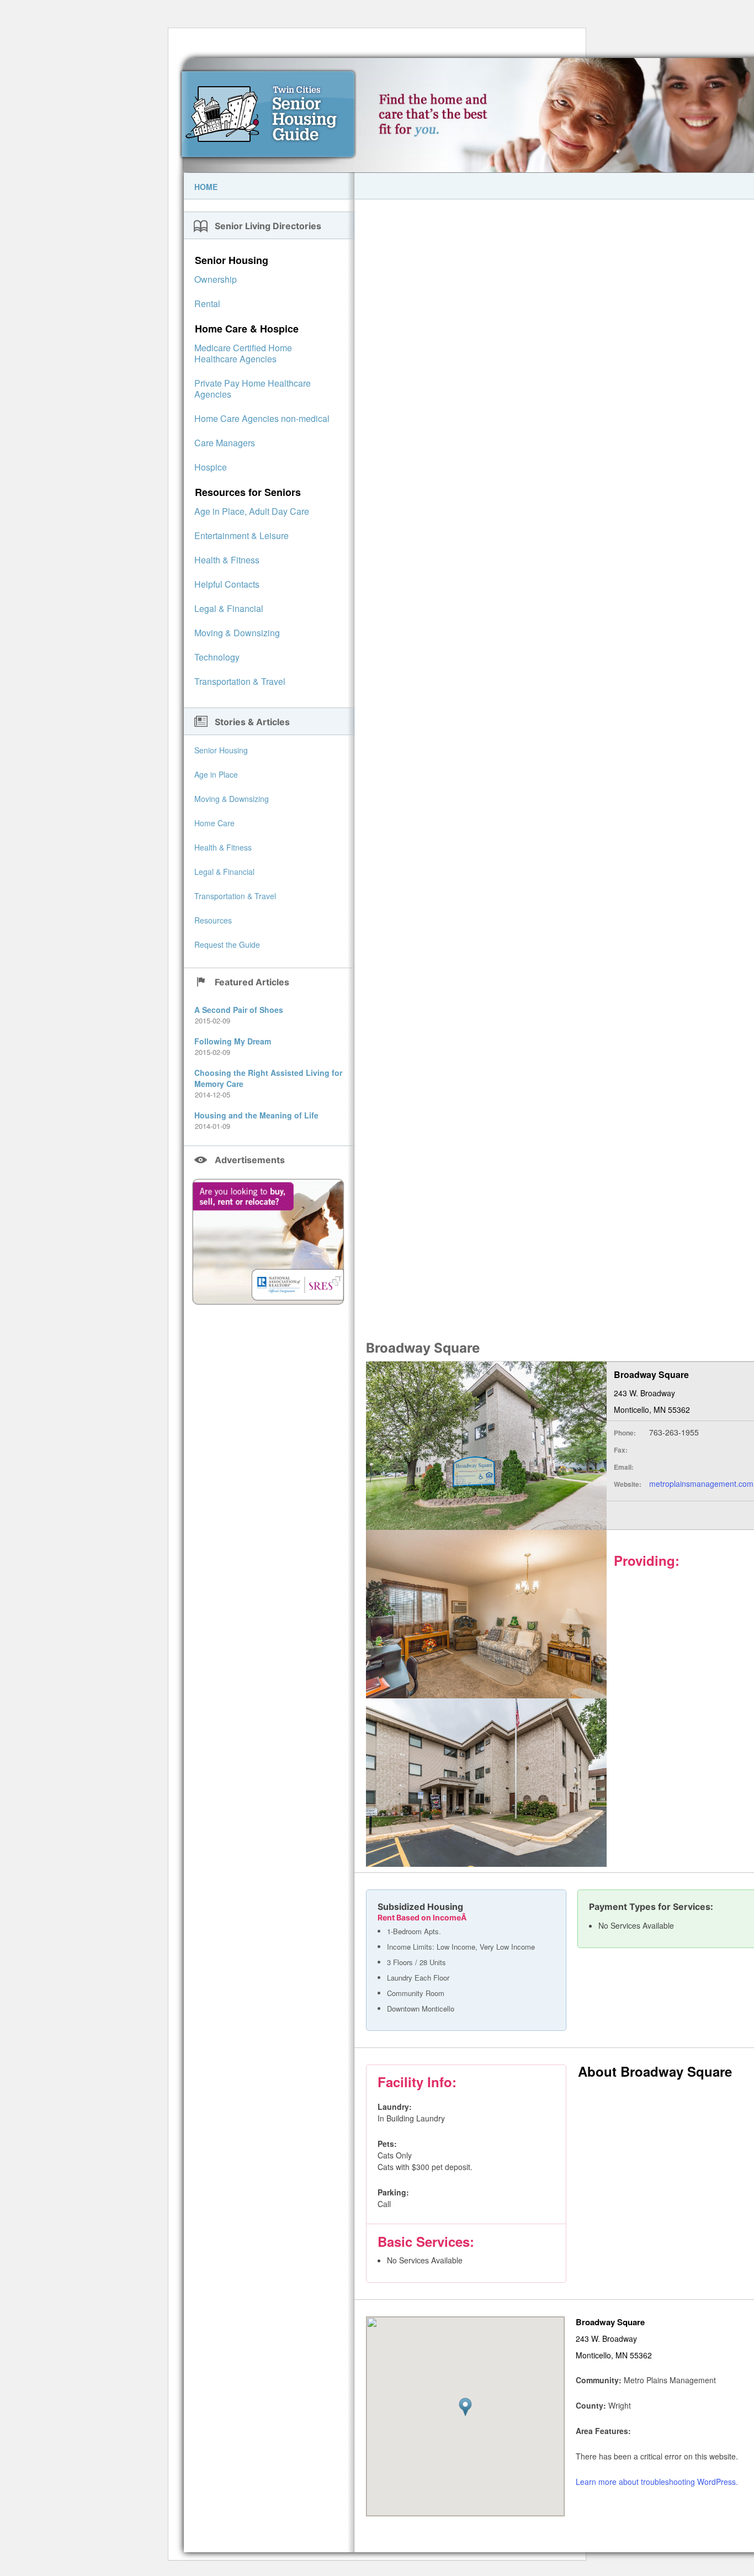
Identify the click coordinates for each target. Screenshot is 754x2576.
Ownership (216, 279)
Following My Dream (233, 1041)
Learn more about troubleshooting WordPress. (657, 2482)
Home (206, 187)
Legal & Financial (229, 608)
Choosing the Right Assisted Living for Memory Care (268, 1078)
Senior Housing (232, 260)
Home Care (214, 823)
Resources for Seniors (248, 492)
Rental (207, 303)
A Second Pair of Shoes (239, 1010)
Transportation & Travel (240, 681)
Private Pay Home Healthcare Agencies (253, 389)
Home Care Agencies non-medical (262, 418)
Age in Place (216, 774)
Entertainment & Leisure (241, 535)
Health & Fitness (227, 560)
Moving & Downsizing (237, 633)
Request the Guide (227, 944)
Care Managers (225, 443)
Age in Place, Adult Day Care (252, 511)
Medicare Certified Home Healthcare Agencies (243, 353)
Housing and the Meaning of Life (256, 1115)
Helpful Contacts (227, 584)
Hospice (211, 467)
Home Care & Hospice (247, 329)
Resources (213, 920)
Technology (217, 657)
